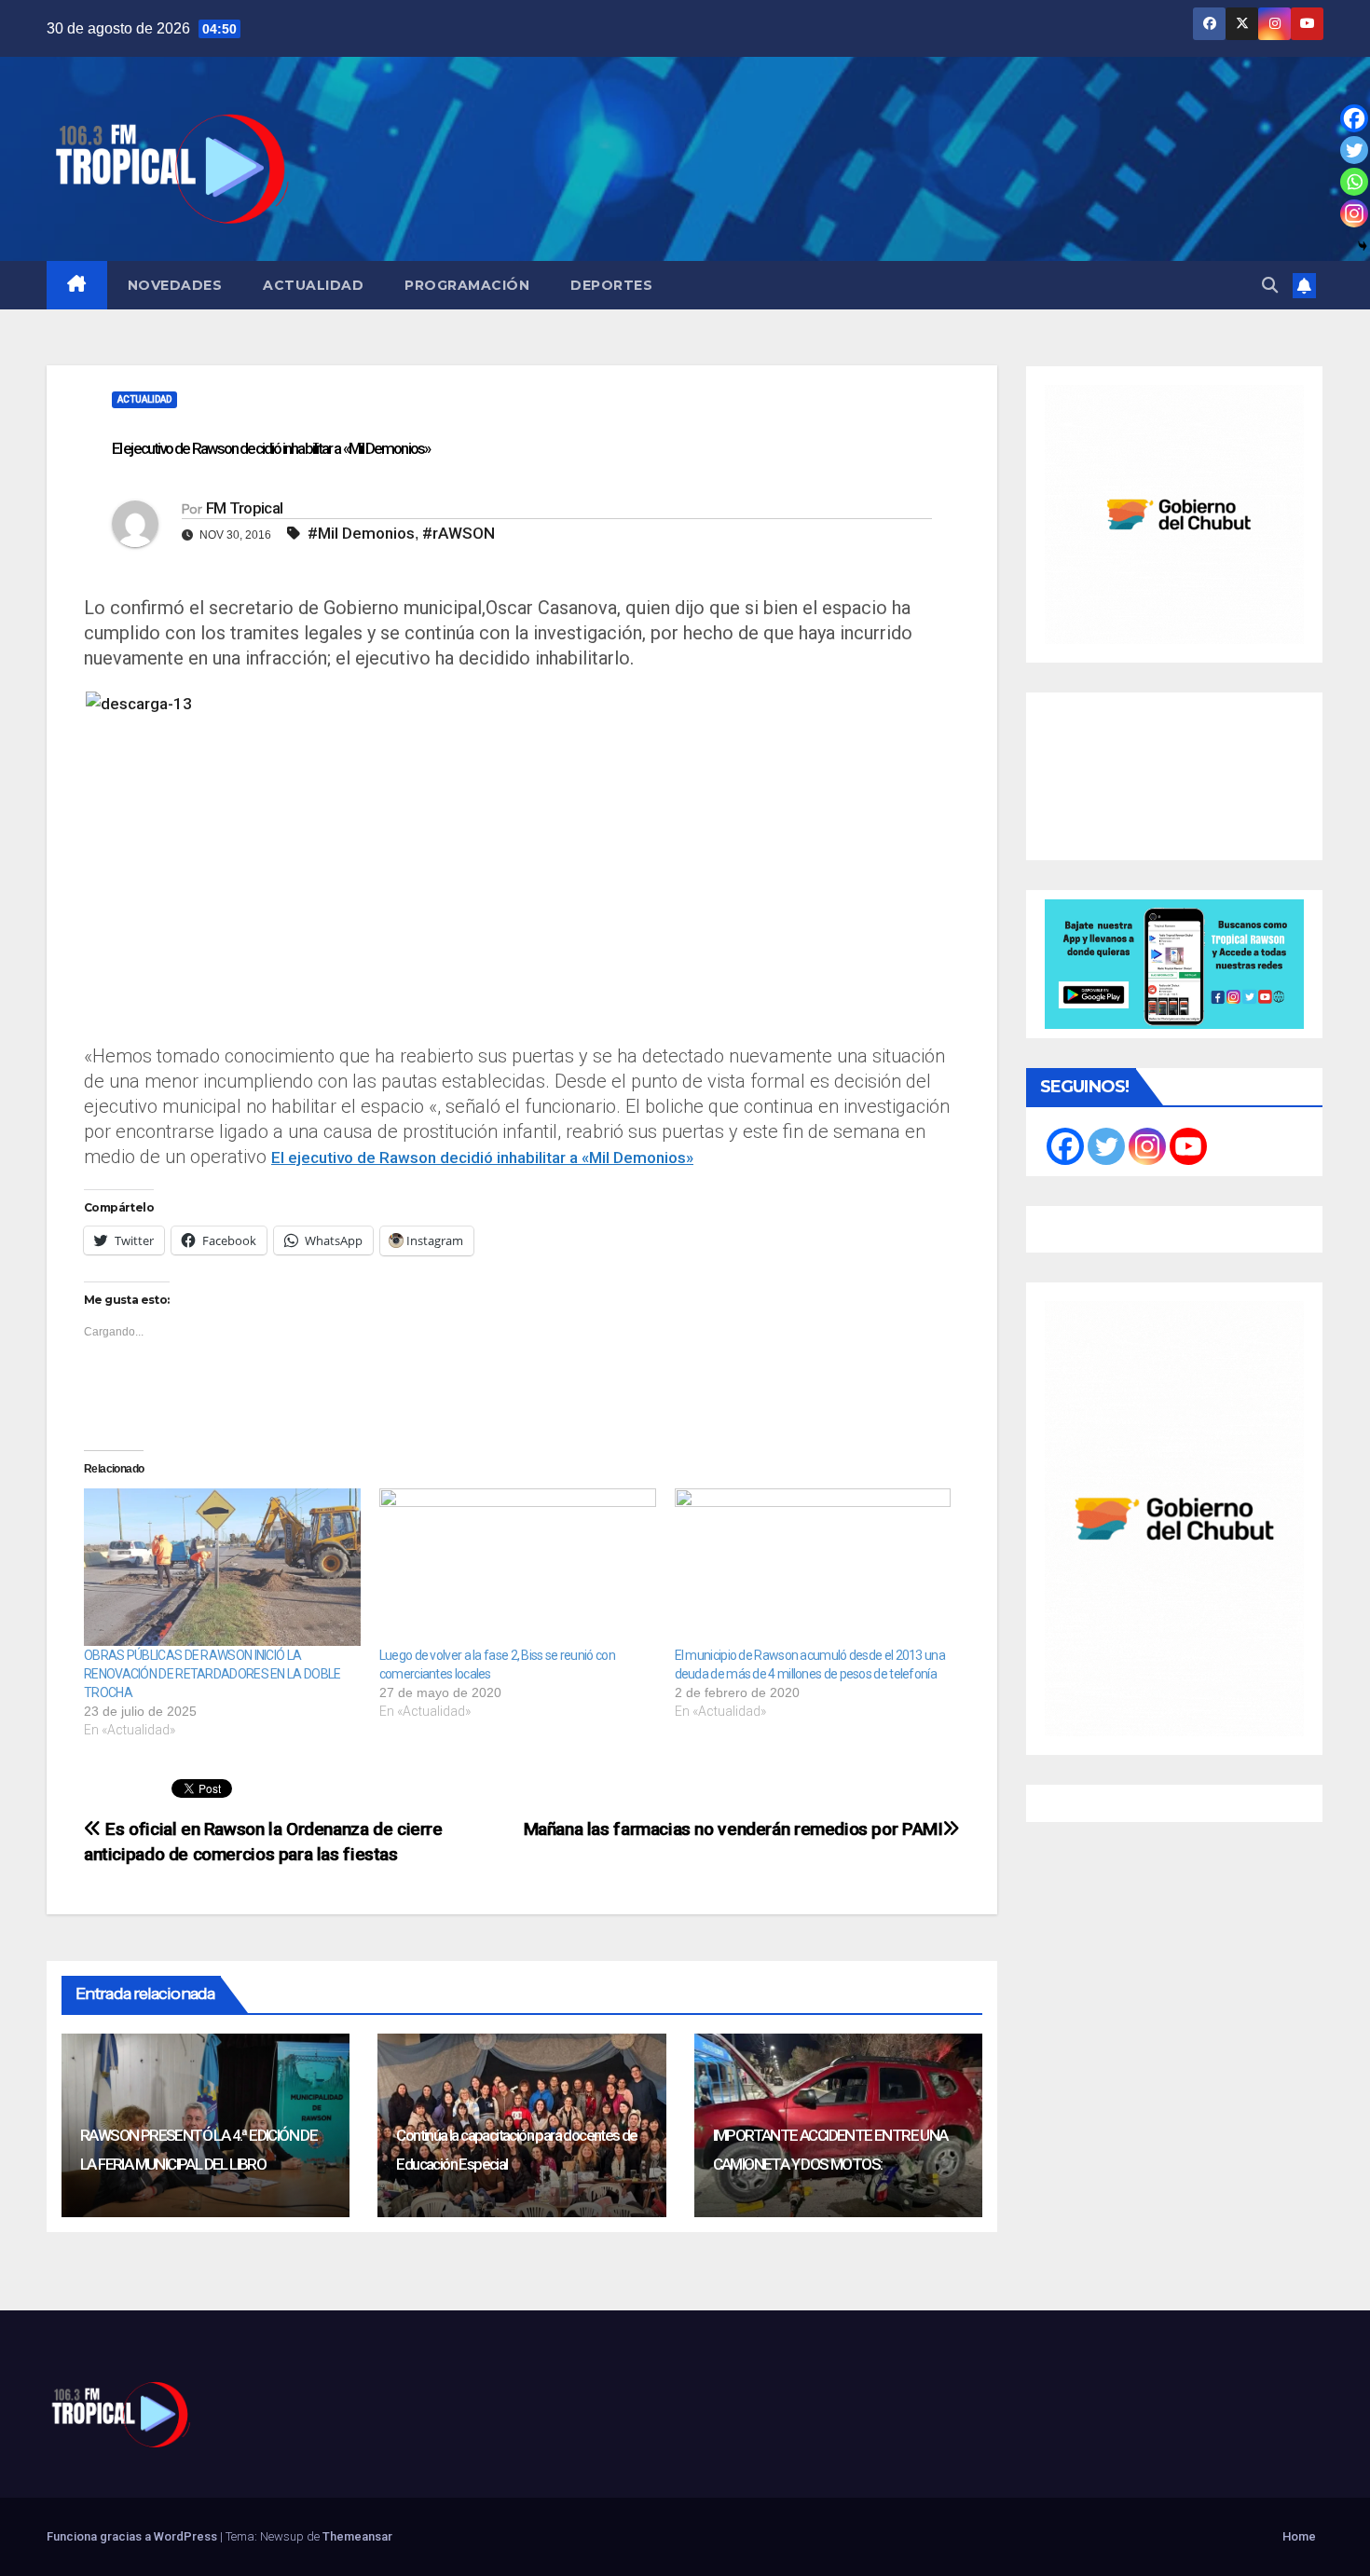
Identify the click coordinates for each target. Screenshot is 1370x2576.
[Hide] (1363, 246)
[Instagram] (1354, 213)
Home (1299, 2536)
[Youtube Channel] (1188, 1146)
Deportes (611, 285)
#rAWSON (459, 533)
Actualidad (313, 285)
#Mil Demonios (361, 533)
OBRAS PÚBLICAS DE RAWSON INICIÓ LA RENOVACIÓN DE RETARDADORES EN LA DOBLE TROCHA (212, 1674)
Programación (467, 285)
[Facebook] (1354, 118)
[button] (1270, 285)
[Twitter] (1354, 150)
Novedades (175, 285)
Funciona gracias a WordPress (133, 2536)
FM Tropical (244, 508)
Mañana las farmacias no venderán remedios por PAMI (733, 1829)
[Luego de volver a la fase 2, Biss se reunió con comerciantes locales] (518, 1568)
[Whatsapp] (1354, 182)
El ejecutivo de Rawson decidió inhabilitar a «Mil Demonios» (482, 1158)
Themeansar (357, 2536)
